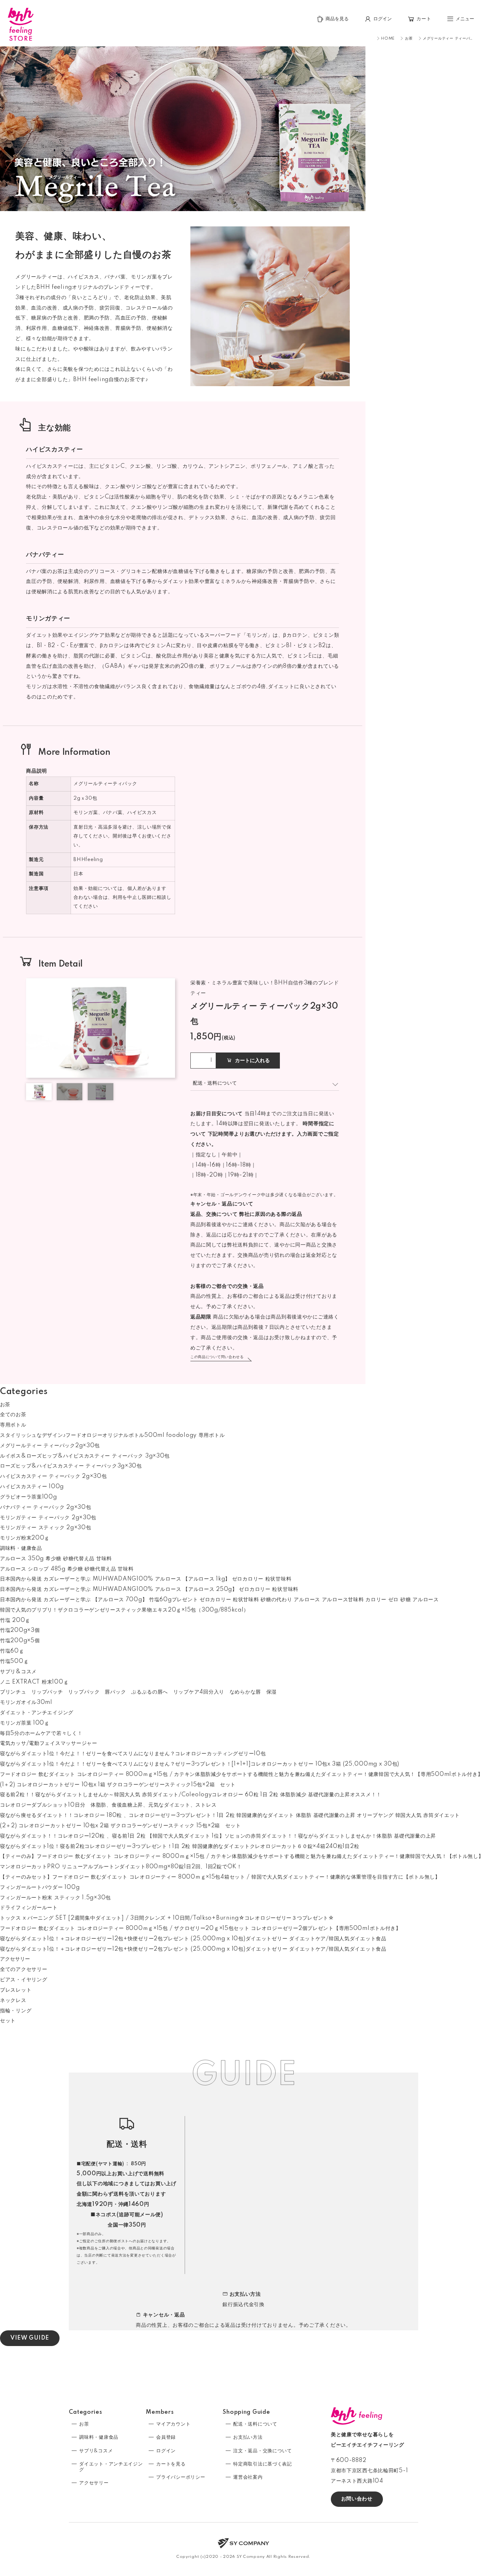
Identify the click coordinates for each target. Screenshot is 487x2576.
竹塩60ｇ (12, 1651)
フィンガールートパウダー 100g (40, 1888)
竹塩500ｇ (14, 1661)
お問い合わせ (357, 2499)
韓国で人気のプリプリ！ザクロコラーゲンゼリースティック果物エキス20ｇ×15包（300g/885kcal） (124, 1610)
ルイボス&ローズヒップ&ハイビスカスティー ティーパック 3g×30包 (85, 1456)
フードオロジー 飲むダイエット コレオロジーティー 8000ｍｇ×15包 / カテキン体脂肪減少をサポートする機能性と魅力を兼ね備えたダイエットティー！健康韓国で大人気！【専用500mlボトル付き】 (241, 1774)
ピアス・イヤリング (24, 1980)
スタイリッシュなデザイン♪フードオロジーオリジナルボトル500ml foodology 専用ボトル (112, 1435)
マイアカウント (173, 2424)
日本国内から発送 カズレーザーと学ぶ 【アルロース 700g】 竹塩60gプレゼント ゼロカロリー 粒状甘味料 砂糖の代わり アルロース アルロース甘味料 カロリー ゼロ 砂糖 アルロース (219, 1600)
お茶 (5, 1405)
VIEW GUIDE (30, 2338)
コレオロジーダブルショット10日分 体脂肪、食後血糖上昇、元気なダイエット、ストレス (108, 1805)
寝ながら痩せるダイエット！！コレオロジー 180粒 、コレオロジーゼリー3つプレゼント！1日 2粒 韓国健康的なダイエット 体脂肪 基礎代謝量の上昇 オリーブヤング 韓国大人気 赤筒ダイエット (230, 1816)
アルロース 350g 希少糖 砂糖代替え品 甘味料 (56, 1559)
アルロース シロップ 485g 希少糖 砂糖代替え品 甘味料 (67, 1569)
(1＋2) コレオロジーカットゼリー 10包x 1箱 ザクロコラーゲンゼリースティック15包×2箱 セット (118, 1785)
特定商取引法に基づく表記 (262, 2464)
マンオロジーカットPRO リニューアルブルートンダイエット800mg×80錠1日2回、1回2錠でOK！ (121, 1867)
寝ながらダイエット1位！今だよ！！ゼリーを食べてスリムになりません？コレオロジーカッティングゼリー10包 (133, 1754)
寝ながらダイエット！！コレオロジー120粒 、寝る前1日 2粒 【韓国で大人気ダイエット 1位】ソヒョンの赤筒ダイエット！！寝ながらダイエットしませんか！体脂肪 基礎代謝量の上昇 (218, 1836)
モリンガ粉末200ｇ (25, 1538)
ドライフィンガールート (29, 1908)
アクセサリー (15, 1959)
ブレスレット (16, 1990)
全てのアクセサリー (24, 1970)
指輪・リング (16, 2011)
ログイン (166, 2451)
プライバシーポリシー (181, 2477)
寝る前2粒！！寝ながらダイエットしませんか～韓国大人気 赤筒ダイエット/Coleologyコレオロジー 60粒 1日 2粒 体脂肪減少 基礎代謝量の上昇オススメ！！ (191, 1795)
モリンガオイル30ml (26, 1702)
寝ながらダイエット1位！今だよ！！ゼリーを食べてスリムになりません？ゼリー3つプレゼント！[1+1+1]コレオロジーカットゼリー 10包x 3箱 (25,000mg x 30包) (200, 1764)
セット (8, 2021)
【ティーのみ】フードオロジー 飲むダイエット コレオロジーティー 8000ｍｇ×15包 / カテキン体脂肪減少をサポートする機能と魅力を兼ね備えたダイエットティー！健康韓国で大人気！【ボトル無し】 (242, 1857)
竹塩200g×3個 (20, 1630)
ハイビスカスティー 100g (32, 1487)
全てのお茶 (13, 1415)
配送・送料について (255, 2424)
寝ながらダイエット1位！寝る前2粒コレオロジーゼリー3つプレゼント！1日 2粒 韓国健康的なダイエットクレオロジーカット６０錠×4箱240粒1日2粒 (180, 1847)
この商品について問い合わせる (217, 1357)
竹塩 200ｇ (15, 1620)
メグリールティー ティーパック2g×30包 (50, 1446)
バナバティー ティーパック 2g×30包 (45, 1507)
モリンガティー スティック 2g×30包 (45, 1528)
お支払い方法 (248, 2437)
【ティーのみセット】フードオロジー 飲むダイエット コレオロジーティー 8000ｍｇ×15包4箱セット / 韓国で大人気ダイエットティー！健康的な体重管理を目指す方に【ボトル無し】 (220, 1877)
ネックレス (13, 2001)
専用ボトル (13, 1425)
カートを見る (171, 2464)
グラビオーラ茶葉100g (29, 1497)
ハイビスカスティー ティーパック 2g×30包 (53, 1476)
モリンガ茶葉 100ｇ (25, 1723)
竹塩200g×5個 (20, 1641)
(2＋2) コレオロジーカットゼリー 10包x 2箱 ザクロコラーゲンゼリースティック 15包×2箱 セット (121, 1826)
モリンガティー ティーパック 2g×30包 (48, 1518)
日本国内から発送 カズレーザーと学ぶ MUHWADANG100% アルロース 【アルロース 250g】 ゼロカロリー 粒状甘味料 (149, 1589)
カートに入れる (252, 1061)
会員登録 (166, 2437)
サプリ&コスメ (18, 1672)
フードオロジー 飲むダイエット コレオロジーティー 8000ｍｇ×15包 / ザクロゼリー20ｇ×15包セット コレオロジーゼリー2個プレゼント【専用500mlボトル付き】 (201, 1929)
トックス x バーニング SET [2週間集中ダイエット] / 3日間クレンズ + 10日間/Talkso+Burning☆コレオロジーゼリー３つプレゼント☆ (167, 1918)
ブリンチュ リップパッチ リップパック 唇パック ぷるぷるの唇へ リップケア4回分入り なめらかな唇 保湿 (138, 1692)
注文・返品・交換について (262, 2451)
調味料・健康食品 (21, 1548)
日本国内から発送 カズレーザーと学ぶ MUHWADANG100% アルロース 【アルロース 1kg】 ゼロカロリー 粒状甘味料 (146, 1579)
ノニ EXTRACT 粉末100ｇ (34, 1682)
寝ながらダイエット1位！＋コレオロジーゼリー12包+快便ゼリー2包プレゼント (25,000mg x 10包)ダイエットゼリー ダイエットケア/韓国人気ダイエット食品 (193, 1939)
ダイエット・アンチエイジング (37, 1713)
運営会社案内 (248, 2477)
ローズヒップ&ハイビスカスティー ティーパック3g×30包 (71, 1466)
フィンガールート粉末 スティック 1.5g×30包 (55, 1898)
